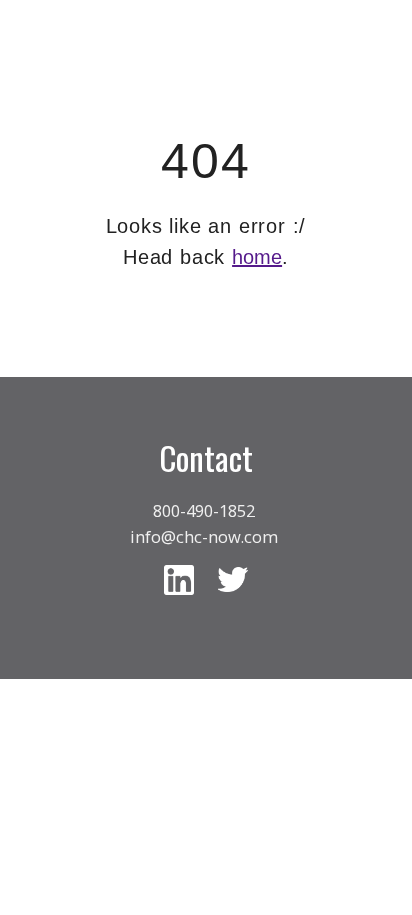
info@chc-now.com (204, 536)
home (257, 257)
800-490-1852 (204, 510)
